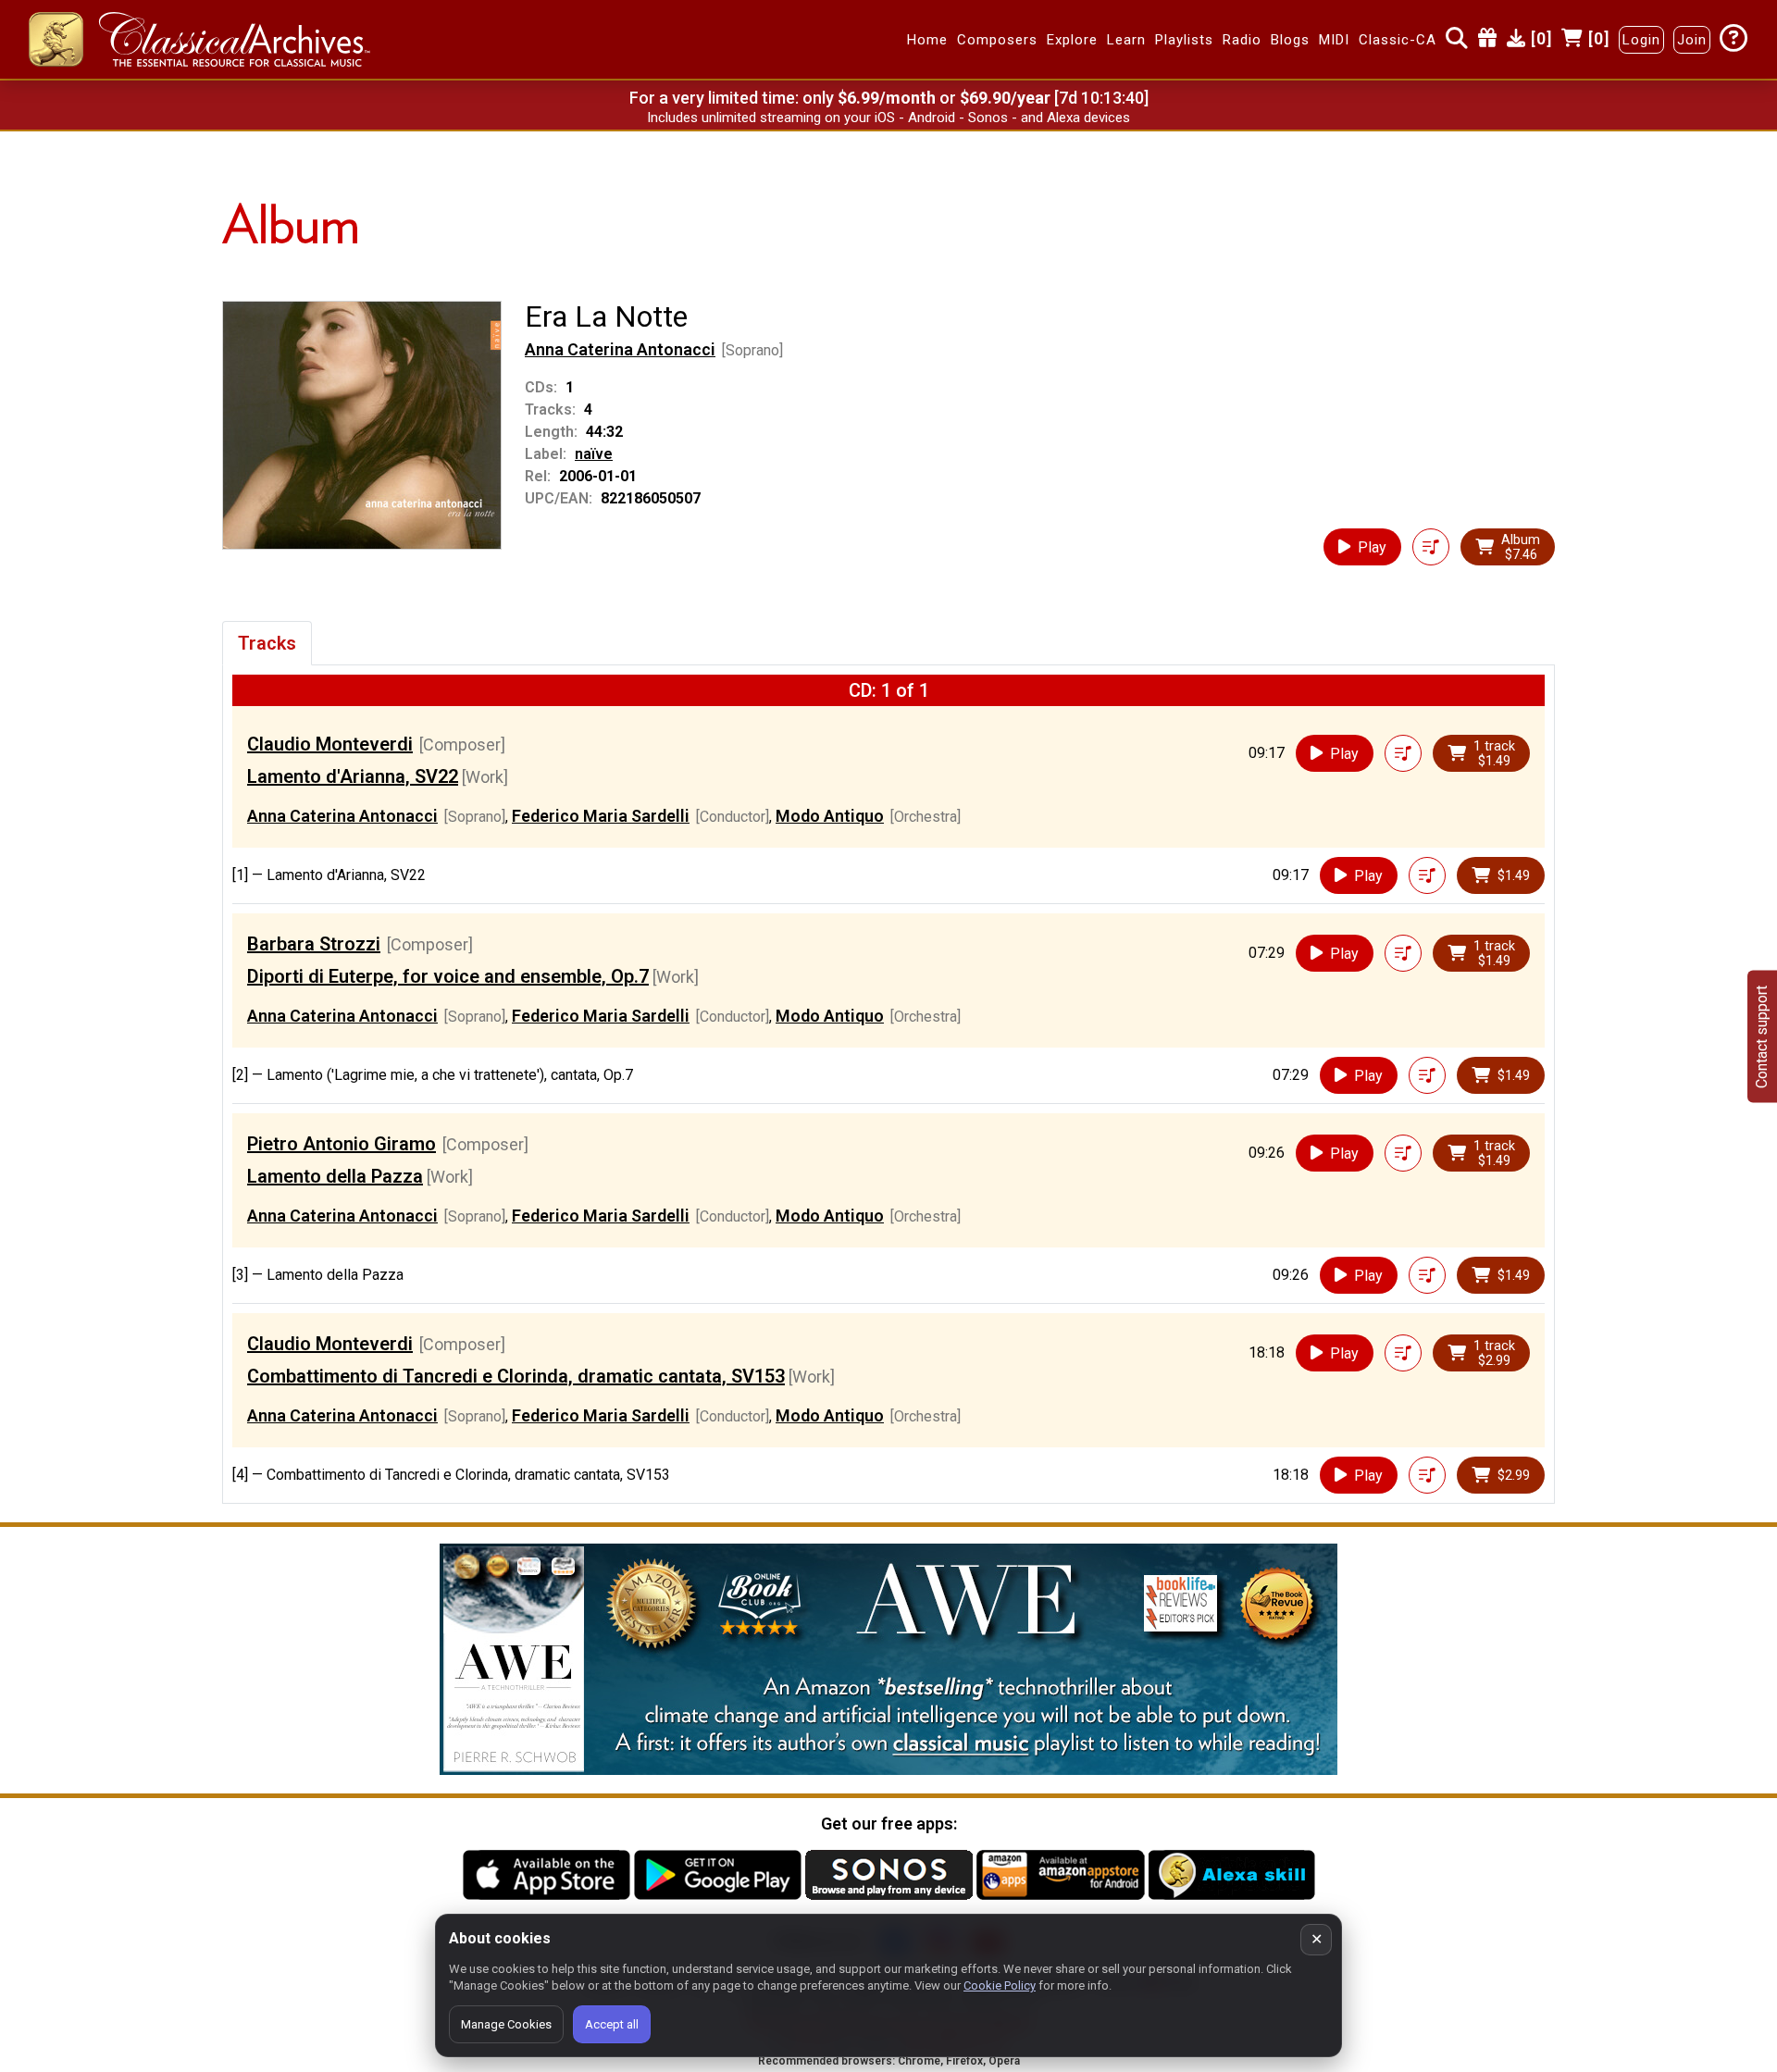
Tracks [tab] (267, 643)
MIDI (1334, 40)
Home (927, 40)
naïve (594, 454)
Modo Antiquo (830, 816)
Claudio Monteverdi (330, 744)
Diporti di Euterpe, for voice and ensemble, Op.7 (448, 976)
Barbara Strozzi (314, 944)
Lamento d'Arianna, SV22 (353, 776)
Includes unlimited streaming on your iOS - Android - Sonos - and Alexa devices (888, 118)
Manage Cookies (506, 2024)
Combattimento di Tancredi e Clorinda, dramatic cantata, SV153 (516, 1376)
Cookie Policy (1000, 1985)
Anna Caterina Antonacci (620, 349)
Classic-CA (1398, 40)
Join (1692, 40)
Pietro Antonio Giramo (342, 1144)
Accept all (612, 2024)
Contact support (1762, 1036)
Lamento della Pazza (335, 1176)
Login (1641, 40)
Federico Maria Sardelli (601, 816)
